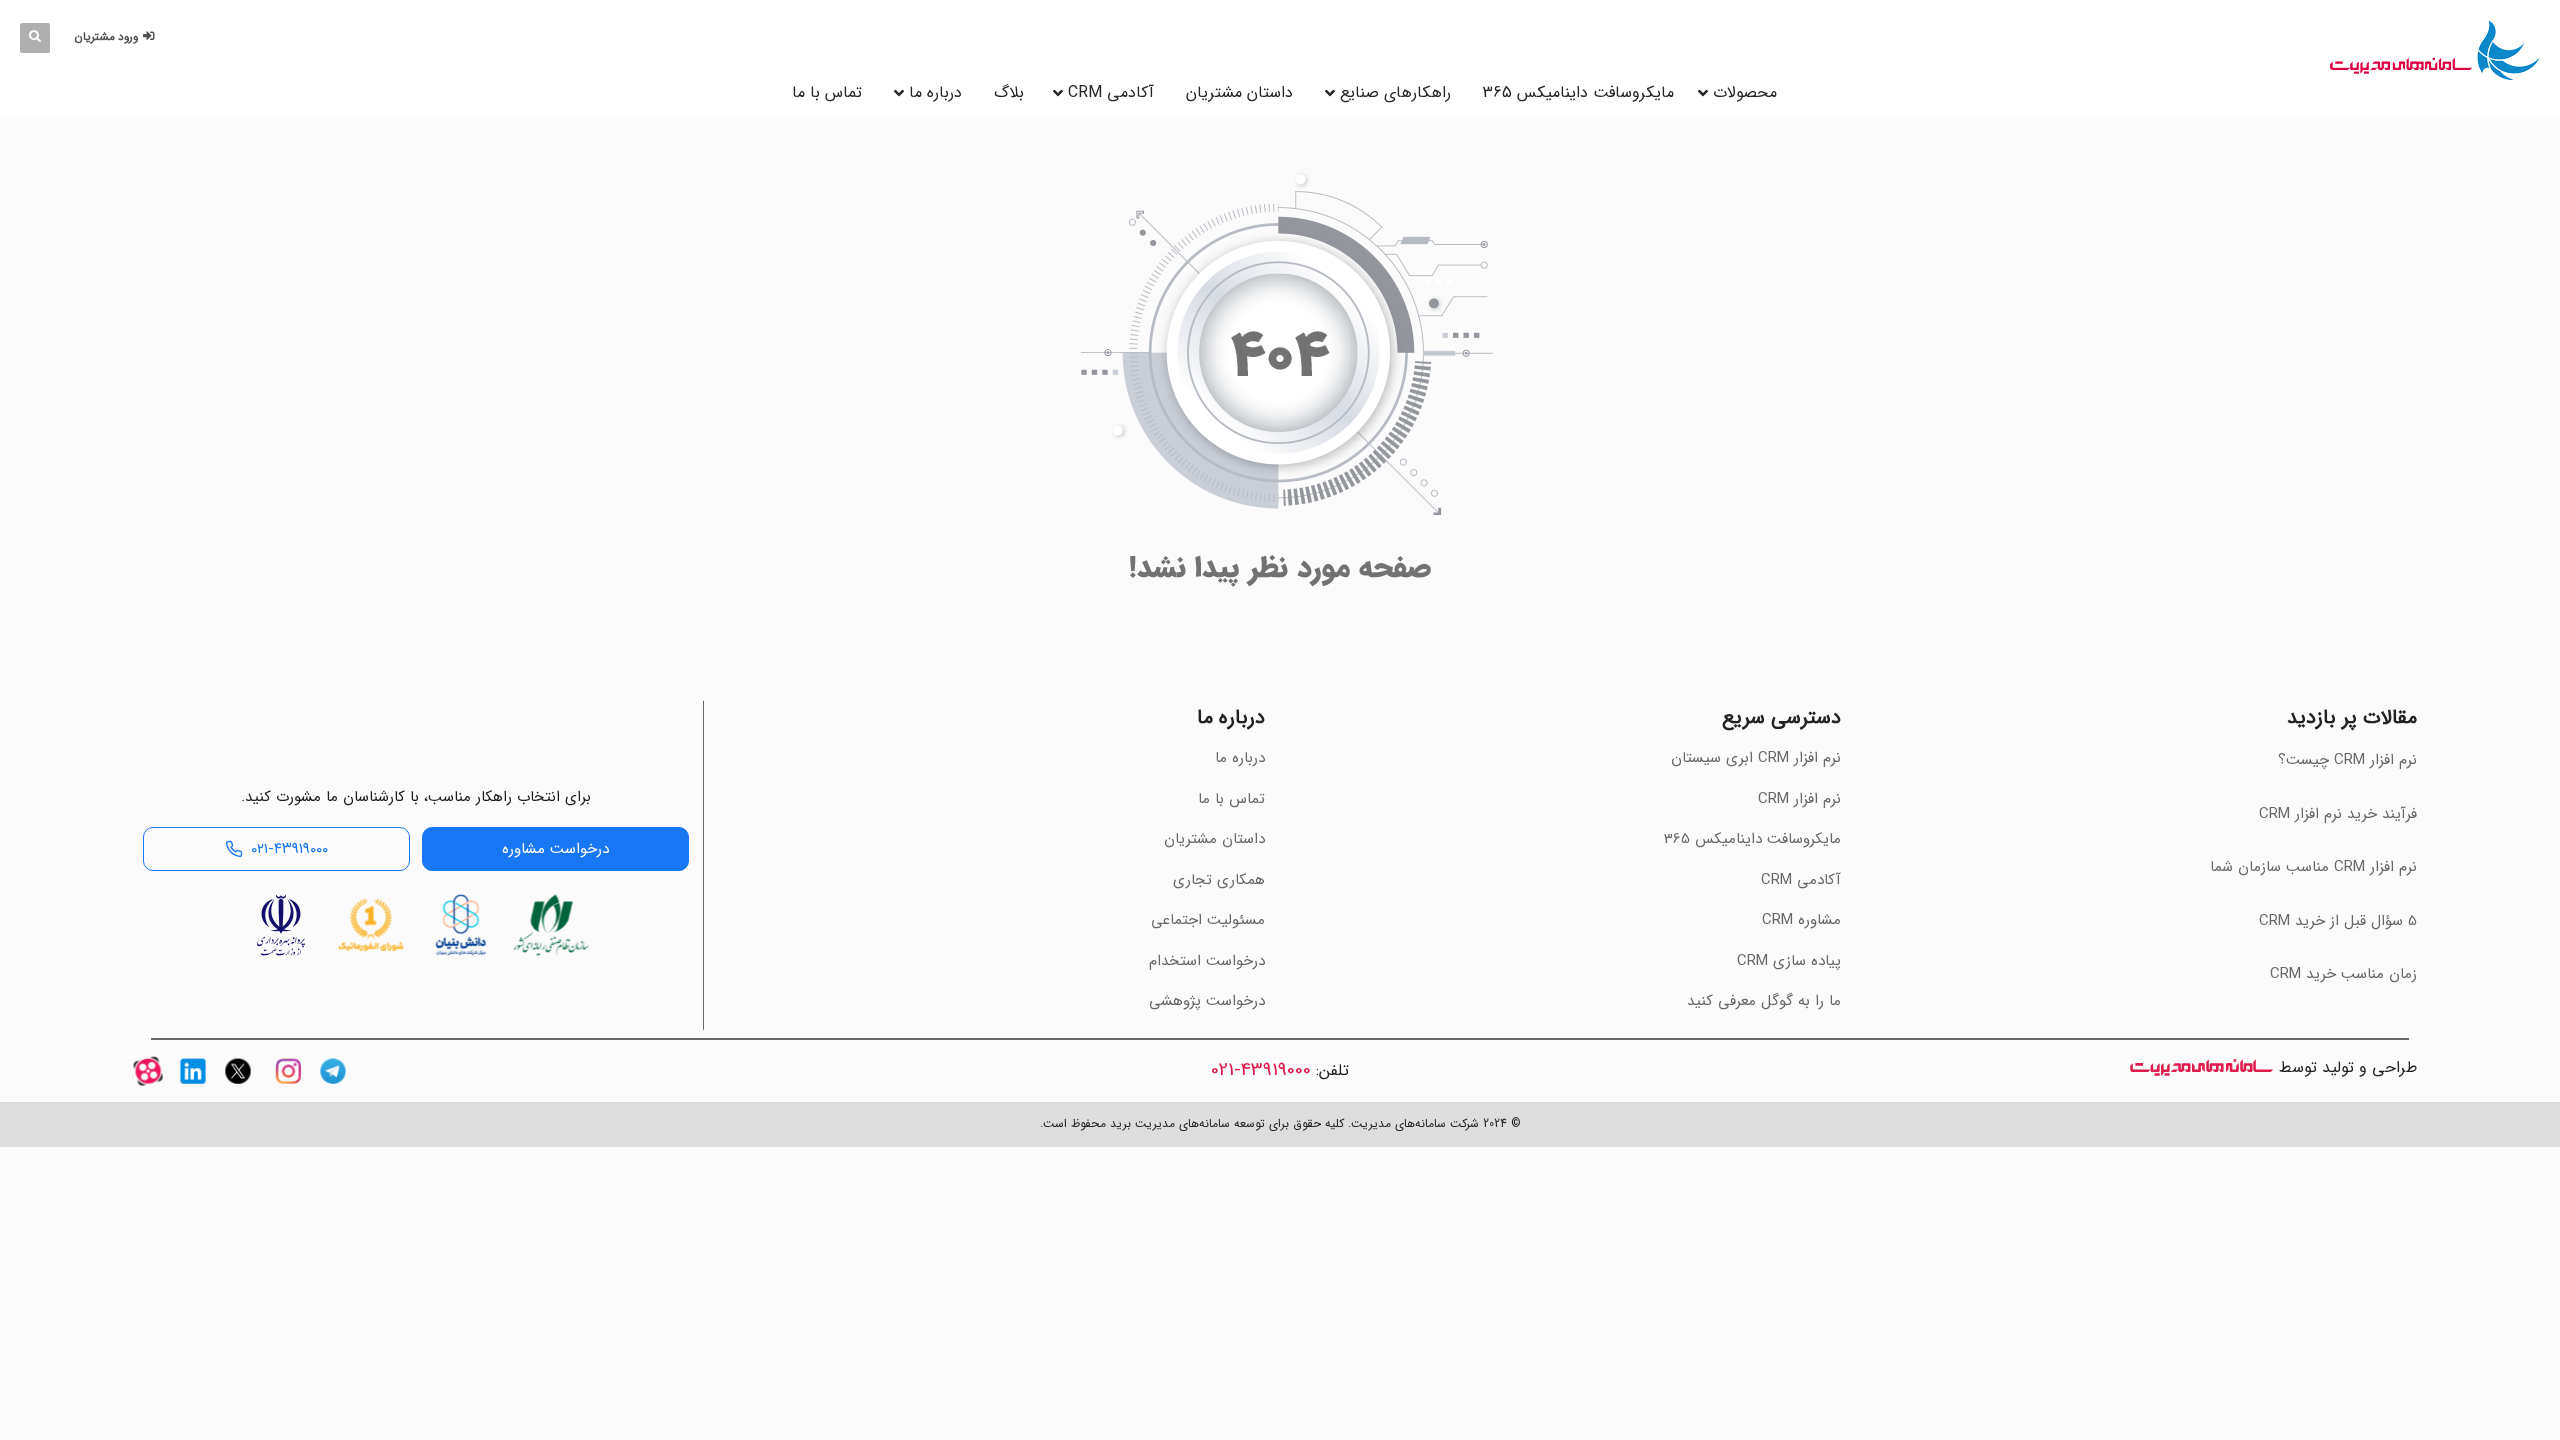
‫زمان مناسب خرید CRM (2343, 974)
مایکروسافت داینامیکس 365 (1578, 92)
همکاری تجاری (1219, 880)
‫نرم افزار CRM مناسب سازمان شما (2313, 867)
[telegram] (333, 1088)
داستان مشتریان (1239, 92)
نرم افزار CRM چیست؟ (2347, 760)
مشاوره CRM (1801, 920)
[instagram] (288, 1088)
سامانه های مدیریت (2201, 1067)
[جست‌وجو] (35, 38)
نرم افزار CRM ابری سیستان (1756, 758)
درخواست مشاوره (555, 849)
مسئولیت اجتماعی (1208, 920)
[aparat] (148, 1088)
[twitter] (238, 1088)
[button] (117, 37)
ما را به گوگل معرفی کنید (1764, 1001)
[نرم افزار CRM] (2435, 50)
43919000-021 (1261, 1070)
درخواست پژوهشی (1207, 1001)
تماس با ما (827, 92)
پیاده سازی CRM (1789, 961)
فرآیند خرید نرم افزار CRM (2338, 814)
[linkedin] (193, 1088)
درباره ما (935, 92)
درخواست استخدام (1207, 961)
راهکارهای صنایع (1395, 92)
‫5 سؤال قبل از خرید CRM (2338, 921)
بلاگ (1009, 92)
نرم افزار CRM (1799, 799)
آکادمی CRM (1801, 880)
